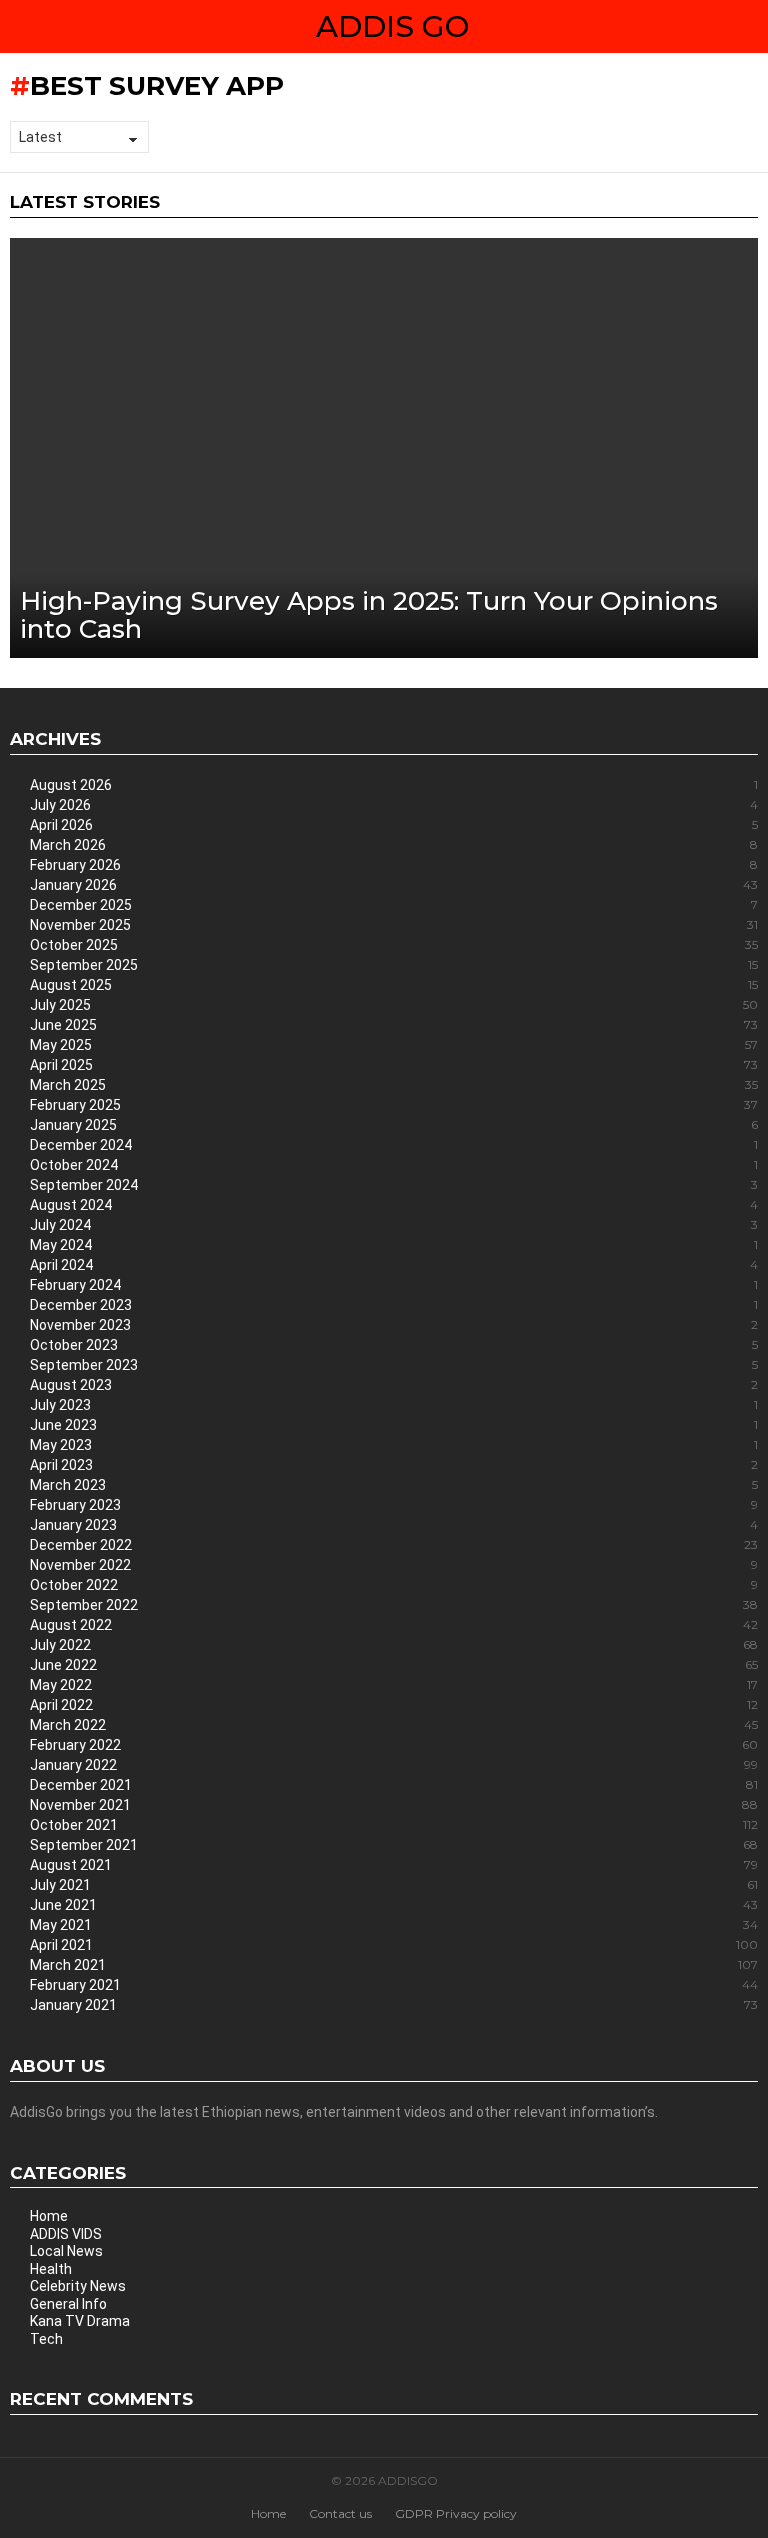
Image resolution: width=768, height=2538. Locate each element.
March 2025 (394, 1085)
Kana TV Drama (80, 2321)
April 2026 (394, 825)
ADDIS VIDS (66, 2234)
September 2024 (394, 1185)
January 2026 (394, 885)
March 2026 (394, 845)
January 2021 (394, 2005)
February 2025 (394, 1105)
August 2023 (394, 1385)
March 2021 (394, 1965)
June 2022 (394, 1665)
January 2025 (394, 1125)
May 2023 (394, 1445)
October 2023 (394, 1345)
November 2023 (394, 1325)
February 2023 (394, 1505)
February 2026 (394, 865)
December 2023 (394, 1305)
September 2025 (394, 965)
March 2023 (394, 1485)
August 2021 (394, 1865)
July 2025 (394, 1005)
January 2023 (394, 1525)
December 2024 (394, 1145)
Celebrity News (78, 2286)
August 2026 (394, 785)
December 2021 (394, 1785)
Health (51, 2269)
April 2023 (394, 1465)
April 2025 (394, 1065)
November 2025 (394, 925)
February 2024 (394, 1285)
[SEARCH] (750, 27)
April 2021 (394, 1945)
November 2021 (394, 1805)
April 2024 (394, 1265)
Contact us (340, 2513)
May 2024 (394, 1245)
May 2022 (394, 1685)
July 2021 (394, 1885)
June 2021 (394, 1905)
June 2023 (394, 1425)
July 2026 (394, 805)
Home (49, 2216)
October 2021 (394, 1825)
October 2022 (394, 1585)
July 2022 (394, 1645)
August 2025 (394, 985)
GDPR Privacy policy (456, 2513)
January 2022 (394, 1765)
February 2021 (394, 1985)
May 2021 (394, 1925)
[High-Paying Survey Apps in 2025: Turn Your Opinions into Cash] (384, 448)
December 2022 (394, 1545)
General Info (68, 2304)
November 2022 (394, 1565)
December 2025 (394, 905)
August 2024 (394, 1205)
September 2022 (394, 1605)
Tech (46, 2339)
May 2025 (394, 1045)
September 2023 (394, 1365)
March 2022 (394, 1725)
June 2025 (394, 1025)
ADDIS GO (392, 26)
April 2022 (394, 1705)
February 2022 (394, 1745)
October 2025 (394, 945)
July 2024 (394, 1225)
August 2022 (394, 1625)
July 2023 (394, 1405)
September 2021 (394, 1845)
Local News (66, 2251)
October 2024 (394, 1165)
